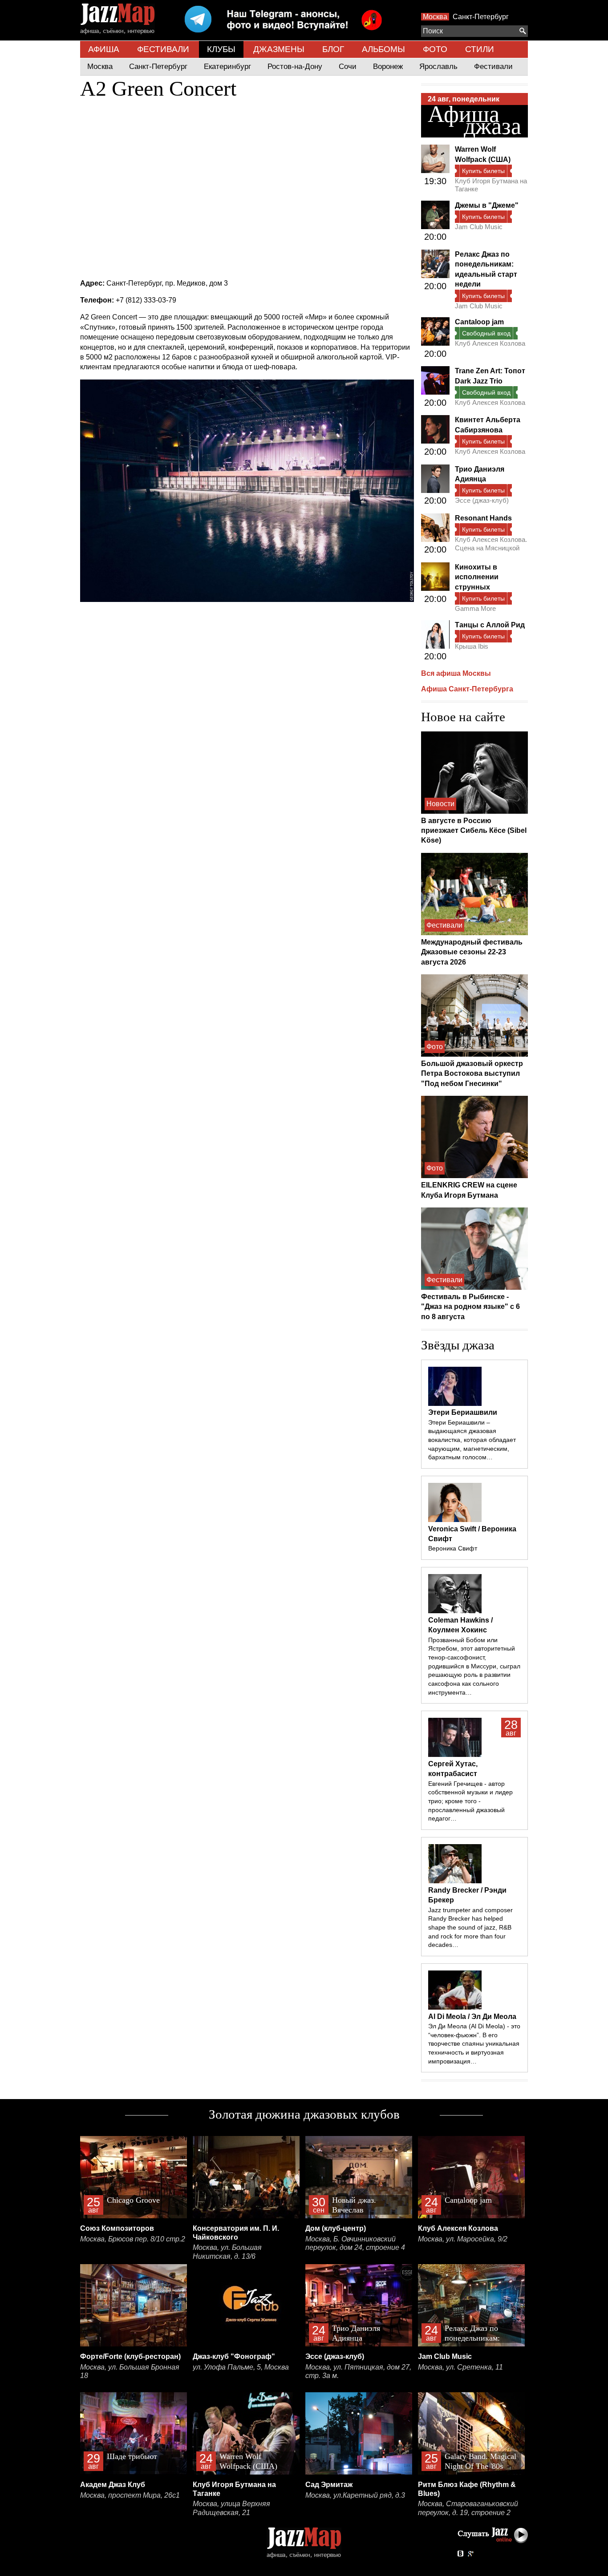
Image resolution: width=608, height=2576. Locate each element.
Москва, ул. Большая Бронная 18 (130, 2372)
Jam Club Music (479, 227)
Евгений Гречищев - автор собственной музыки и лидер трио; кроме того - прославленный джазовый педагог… (470, 1801)
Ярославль (438, 67)
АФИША (104, 49)
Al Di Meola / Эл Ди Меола (472, 2017)
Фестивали (493, 67)
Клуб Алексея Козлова (490, 343)
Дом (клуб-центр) (336, 2228)
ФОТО (435, 49)
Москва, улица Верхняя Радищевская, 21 (231, 2508)
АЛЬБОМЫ (383, 49)
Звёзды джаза (458, 1345)
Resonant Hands (483, 518)
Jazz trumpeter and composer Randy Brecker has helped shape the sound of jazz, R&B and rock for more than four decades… (470, 1928)
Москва (435, 17)
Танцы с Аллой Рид (490, 625)
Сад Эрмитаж (329, 2485)
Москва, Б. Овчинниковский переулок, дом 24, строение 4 (355, 2243)
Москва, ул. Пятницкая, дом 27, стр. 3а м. (358, 2372)
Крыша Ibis (472, 646)
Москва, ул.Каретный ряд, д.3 (355, 2495)
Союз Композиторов (117, 2228)
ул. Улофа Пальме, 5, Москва (241, 2367)
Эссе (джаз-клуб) (482, 500)
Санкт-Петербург (481, 17)
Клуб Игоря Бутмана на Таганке (491, 185)
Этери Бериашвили (463, 1412)
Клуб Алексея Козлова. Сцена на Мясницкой (491, 543)
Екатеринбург (227, 67)
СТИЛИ (480, 49)
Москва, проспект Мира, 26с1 (130, 2495)
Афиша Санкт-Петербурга (467, 689)
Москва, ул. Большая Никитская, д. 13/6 (227, 2252)
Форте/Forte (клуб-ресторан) (130, 2356)
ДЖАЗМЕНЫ (279, 49)
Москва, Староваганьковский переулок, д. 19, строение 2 (468, 2508)
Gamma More (475, 608)
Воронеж (388, 67)
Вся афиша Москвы (456, 673)
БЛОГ (333, 49)
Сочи (348, 67)
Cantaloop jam (479, 322)
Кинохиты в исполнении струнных (477, 577)
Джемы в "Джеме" (487, 205)
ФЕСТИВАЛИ (163, 49)
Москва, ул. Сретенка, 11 (460, 2367)
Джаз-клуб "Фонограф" (234, 2356)
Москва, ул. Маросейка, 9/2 (463, 2239)
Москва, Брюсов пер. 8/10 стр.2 (133, 2239)
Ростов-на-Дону (295, 67)
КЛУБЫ (221, 49)
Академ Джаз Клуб (113, 2485)
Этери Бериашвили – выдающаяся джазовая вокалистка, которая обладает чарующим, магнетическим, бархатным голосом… (472, 1440)
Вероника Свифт (453, 1548)
